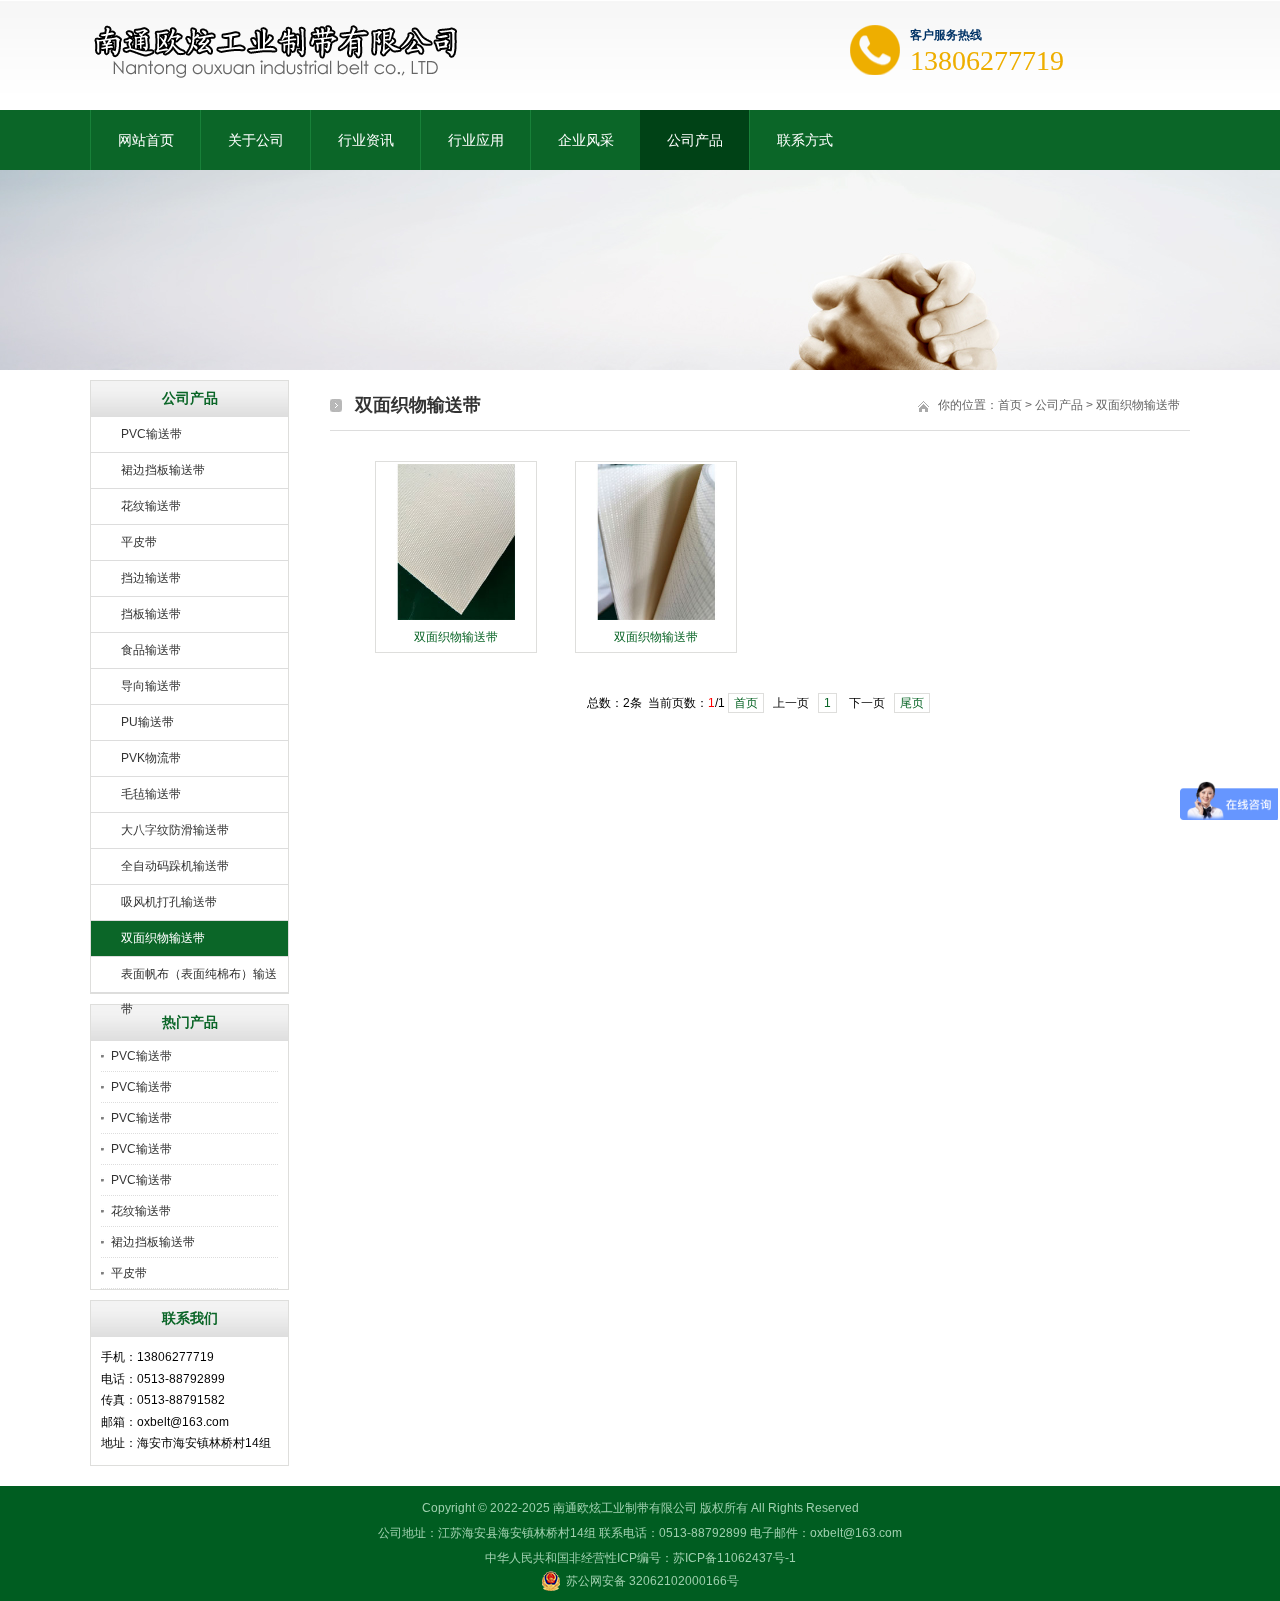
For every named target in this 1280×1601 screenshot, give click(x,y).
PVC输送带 (151, 434)
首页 (1010, 405)
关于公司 (256, 140)
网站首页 (146, 140)
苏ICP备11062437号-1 (734, 1558)
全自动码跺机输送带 (175, 866)
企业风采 (586, 140)
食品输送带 (151, 650)
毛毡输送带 (151, 794)
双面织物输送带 (163, 938)
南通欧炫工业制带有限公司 (625, 1508)
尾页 (912, 703)
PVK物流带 (151, 758)
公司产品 (695, 140)
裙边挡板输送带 (163, 470)
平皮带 (139, 542)
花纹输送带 (151, 506)
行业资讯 (366, 140)
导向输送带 (151, 686)
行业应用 (476, 140)
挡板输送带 (151, 614)
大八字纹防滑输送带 (175, 830)
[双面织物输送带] (456, 618)
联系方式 (805, 140)
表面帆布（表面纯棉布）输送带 (199, 980)
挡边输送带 (151, 578)
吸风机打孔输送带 (169, 902)
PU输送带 (147, 722)
